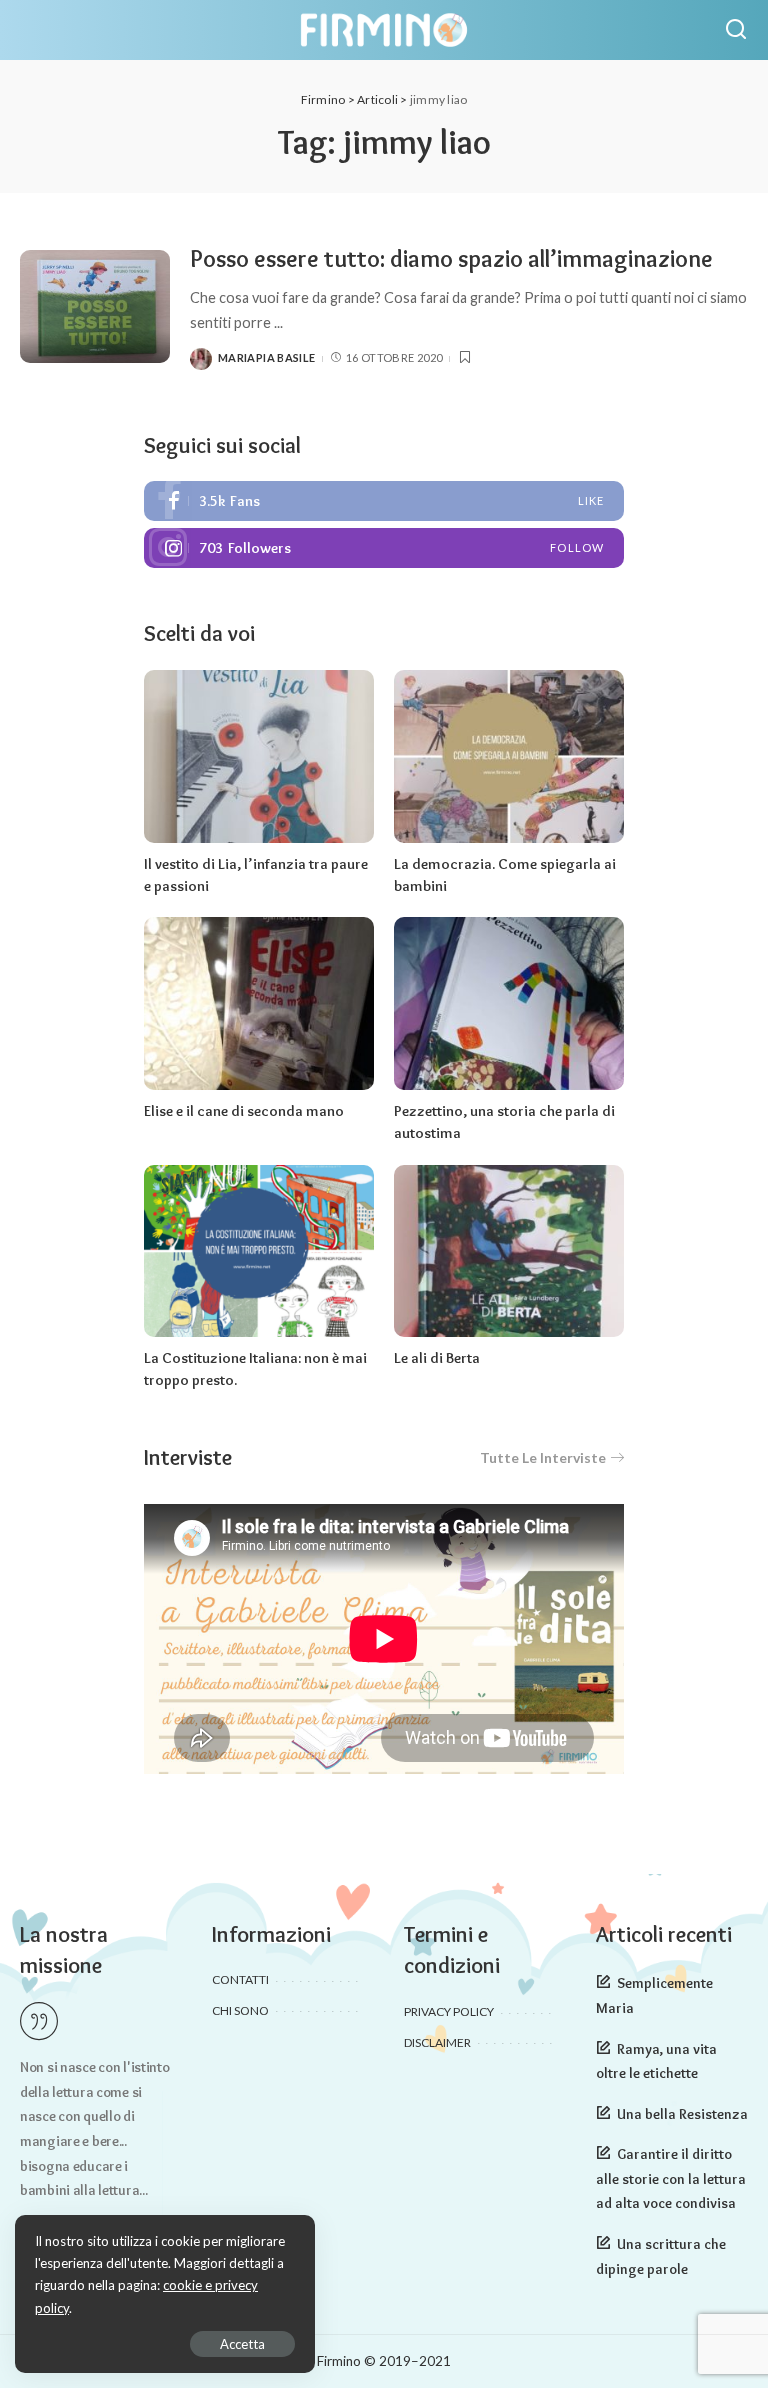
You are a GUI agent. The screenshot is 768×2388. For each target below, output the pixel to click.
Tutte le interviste (543, 1457)
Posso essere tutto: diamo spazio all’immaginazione (451, 258)
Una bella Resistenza (682, 2114)
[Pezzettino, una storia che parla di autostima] (509, 1003)
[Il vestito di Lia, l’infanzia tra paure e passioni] (259, 756)
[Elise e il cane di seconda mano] (259, 1003)
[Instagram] (384, 548)
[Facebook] (384, 501)
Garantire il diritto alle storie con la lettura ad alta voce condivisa (671, 2178)
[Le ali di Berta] (509, 1251)
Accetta (242, 2344)
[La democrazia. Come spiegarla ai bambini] (509, 756)
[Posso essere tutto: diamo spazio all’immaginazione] (95, 306)
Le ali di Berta (437, 1358)
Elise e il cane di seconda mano (244, 1111)
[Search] (736, 30)
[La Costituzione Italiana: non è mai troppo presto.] (259, 1251)
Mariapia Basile (266, 357)
